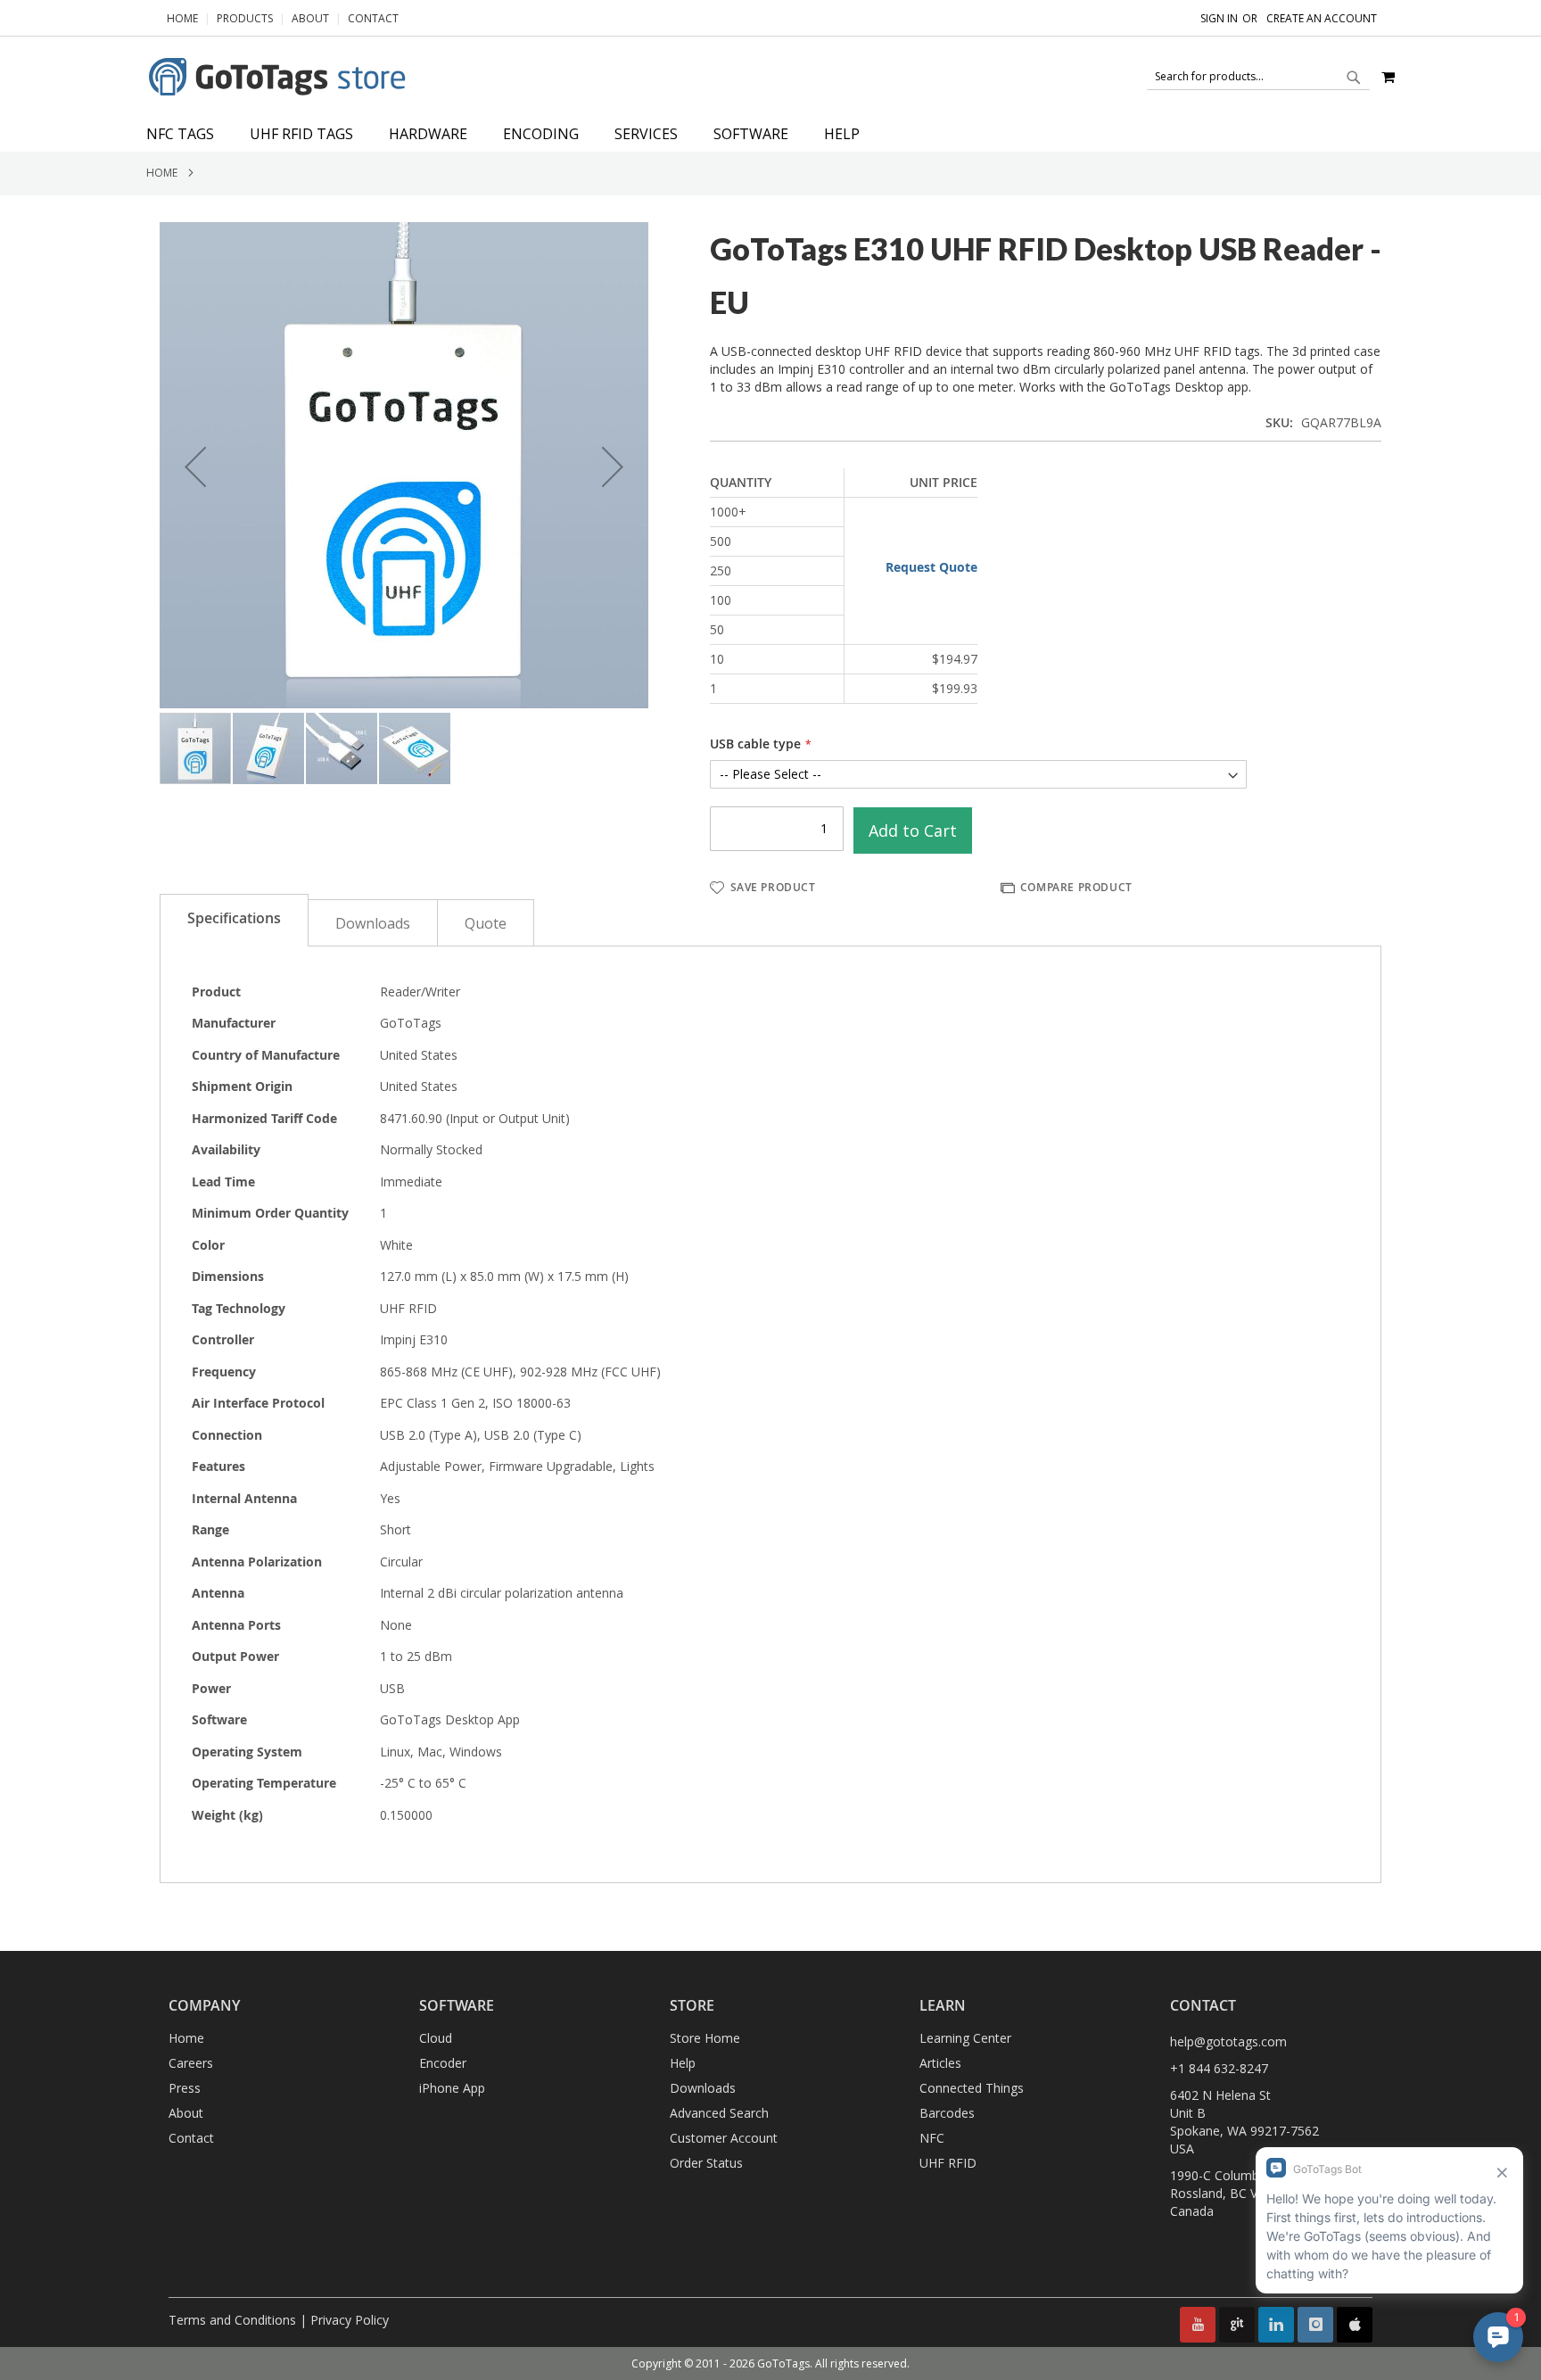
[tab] (770, 134)
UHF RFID (948, 2163)
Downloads (373, 923)
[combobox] (1258, 77)
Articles (940, 2063)
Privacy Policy (350, 2320)
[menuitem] (189, 134)
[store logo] (280, 77)
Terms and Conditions (232, 2320)
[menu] (770, 134)
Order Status (706, 2163)
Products (245, 18)
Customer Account (724, 2138)
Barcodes (947, 2113)
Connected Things (972, 2088)
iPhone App (452, 2088)
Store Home (705, 2038)
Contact (373, 18)
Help (683, 2063)
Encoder (443, 2063)
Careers (191, 2063)
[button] (195, 467)
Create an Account (1322, 19)
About (310, 18)
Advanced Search (719, 2113)
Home (182, 18)
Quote (486, 923)
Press (185, 2088)
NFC (932, 2138)
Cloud (436, 2038)
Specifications (234, 918)
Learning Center (965, 2038)
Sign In (1219, 19)
